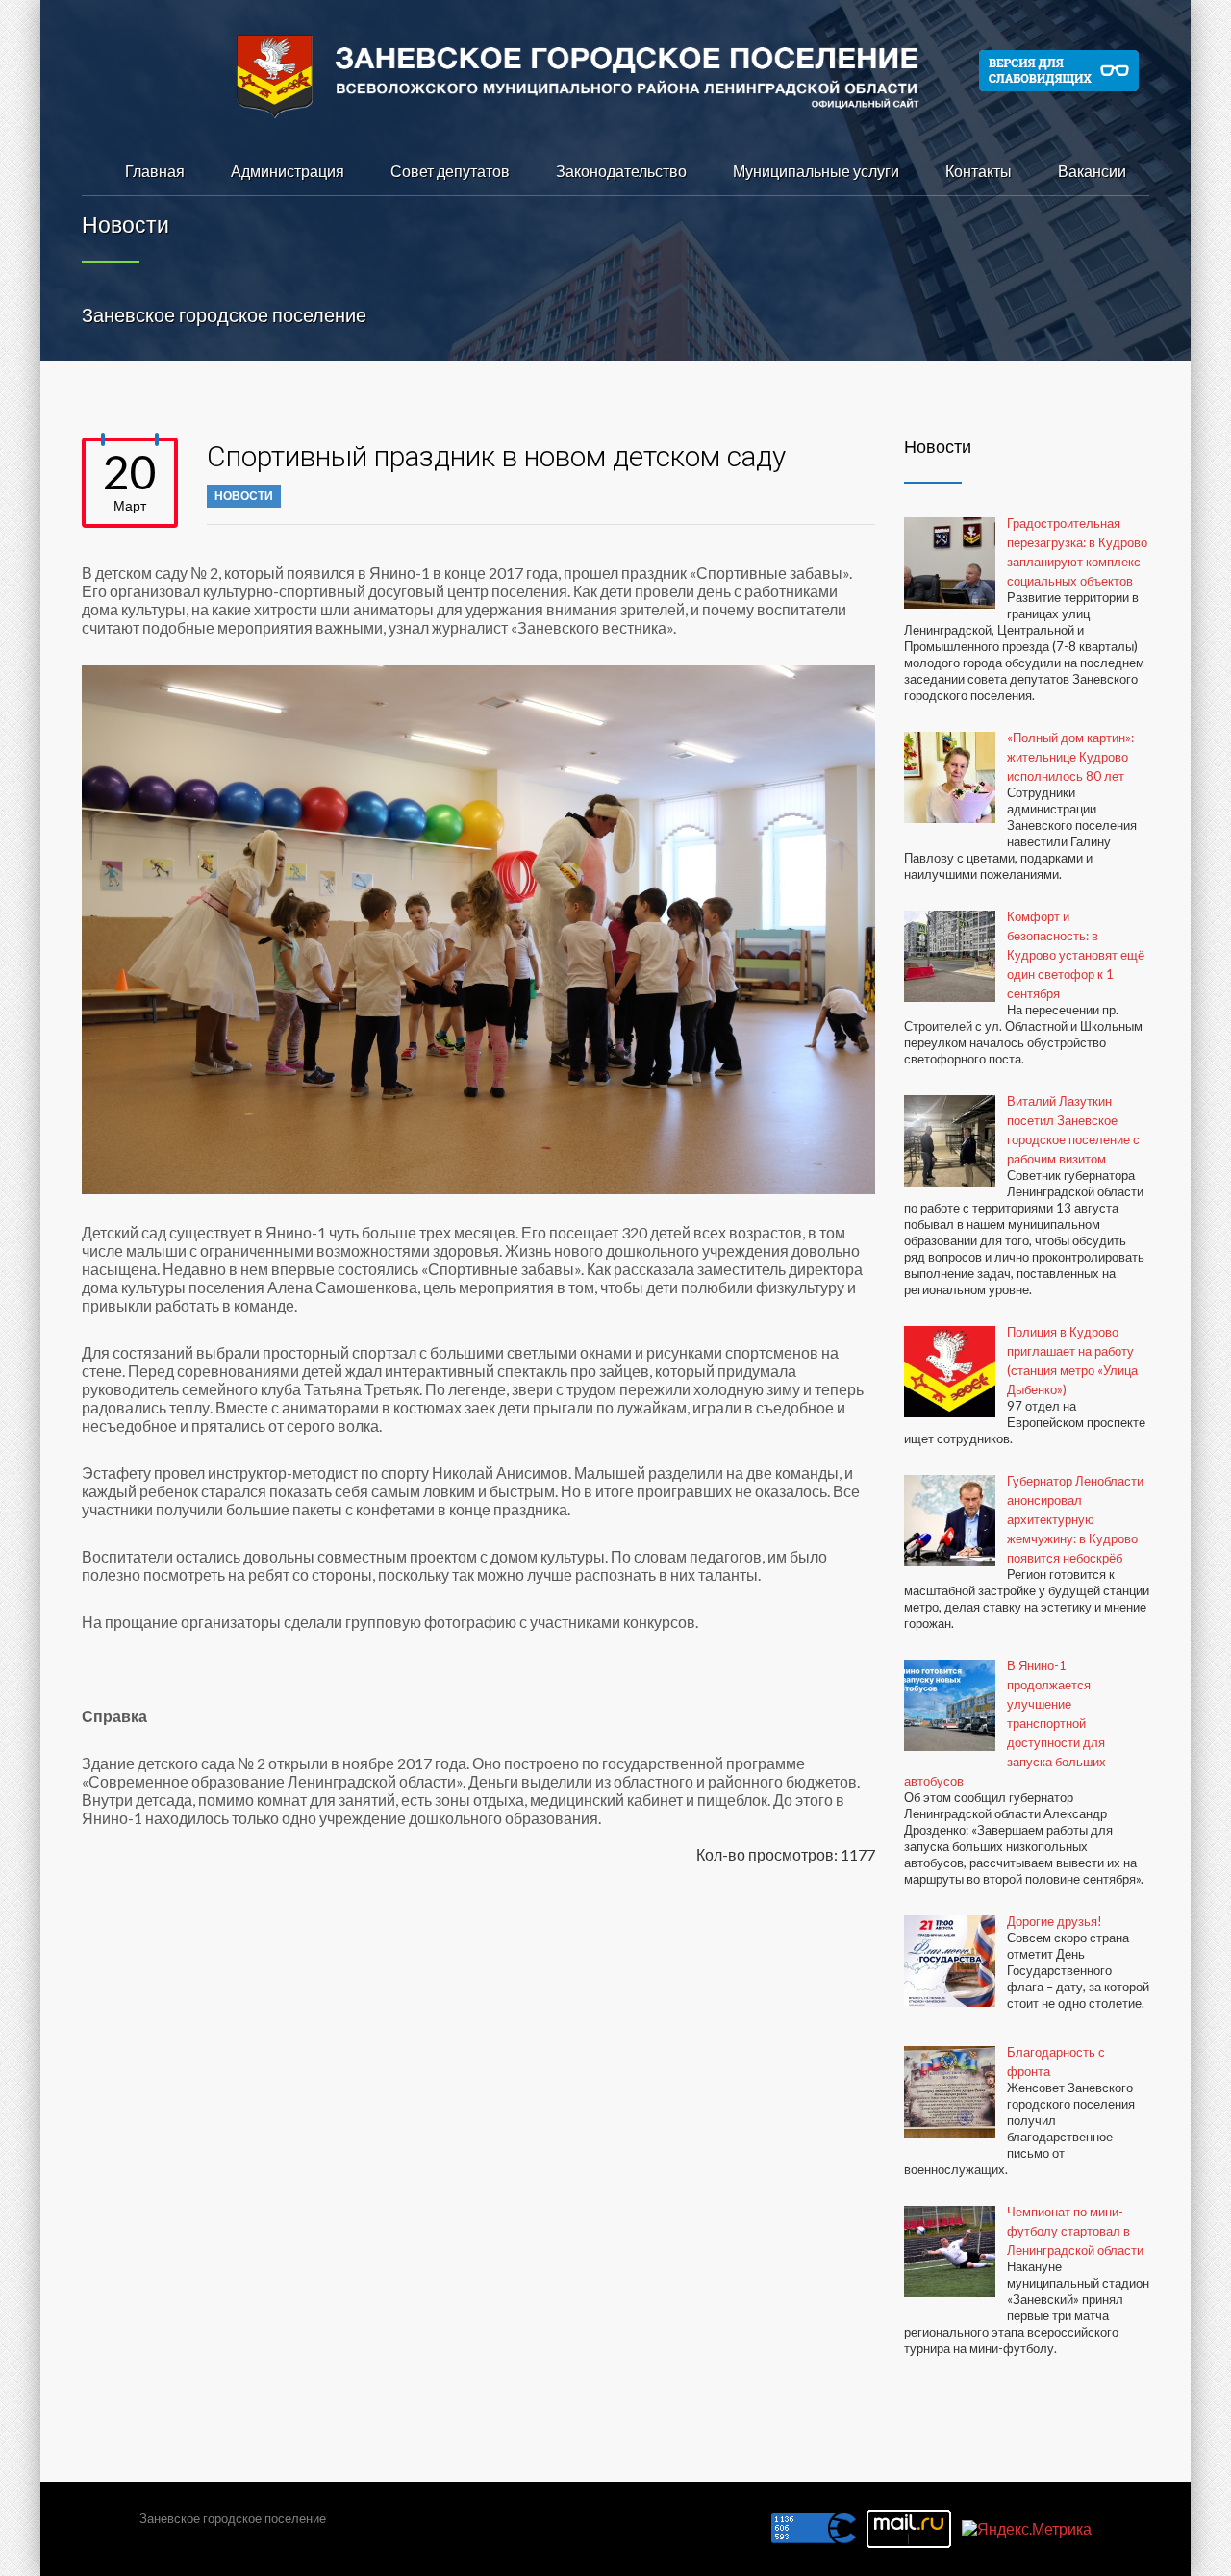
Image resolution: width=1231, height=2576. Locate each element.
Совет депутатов (450, 171)
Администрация (288, 171)
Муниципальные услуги (816, 171)
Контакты (979, 171)
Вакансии (1092, 171)
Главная (155, 171)
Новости (244, 496)
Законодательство (621, 171)
